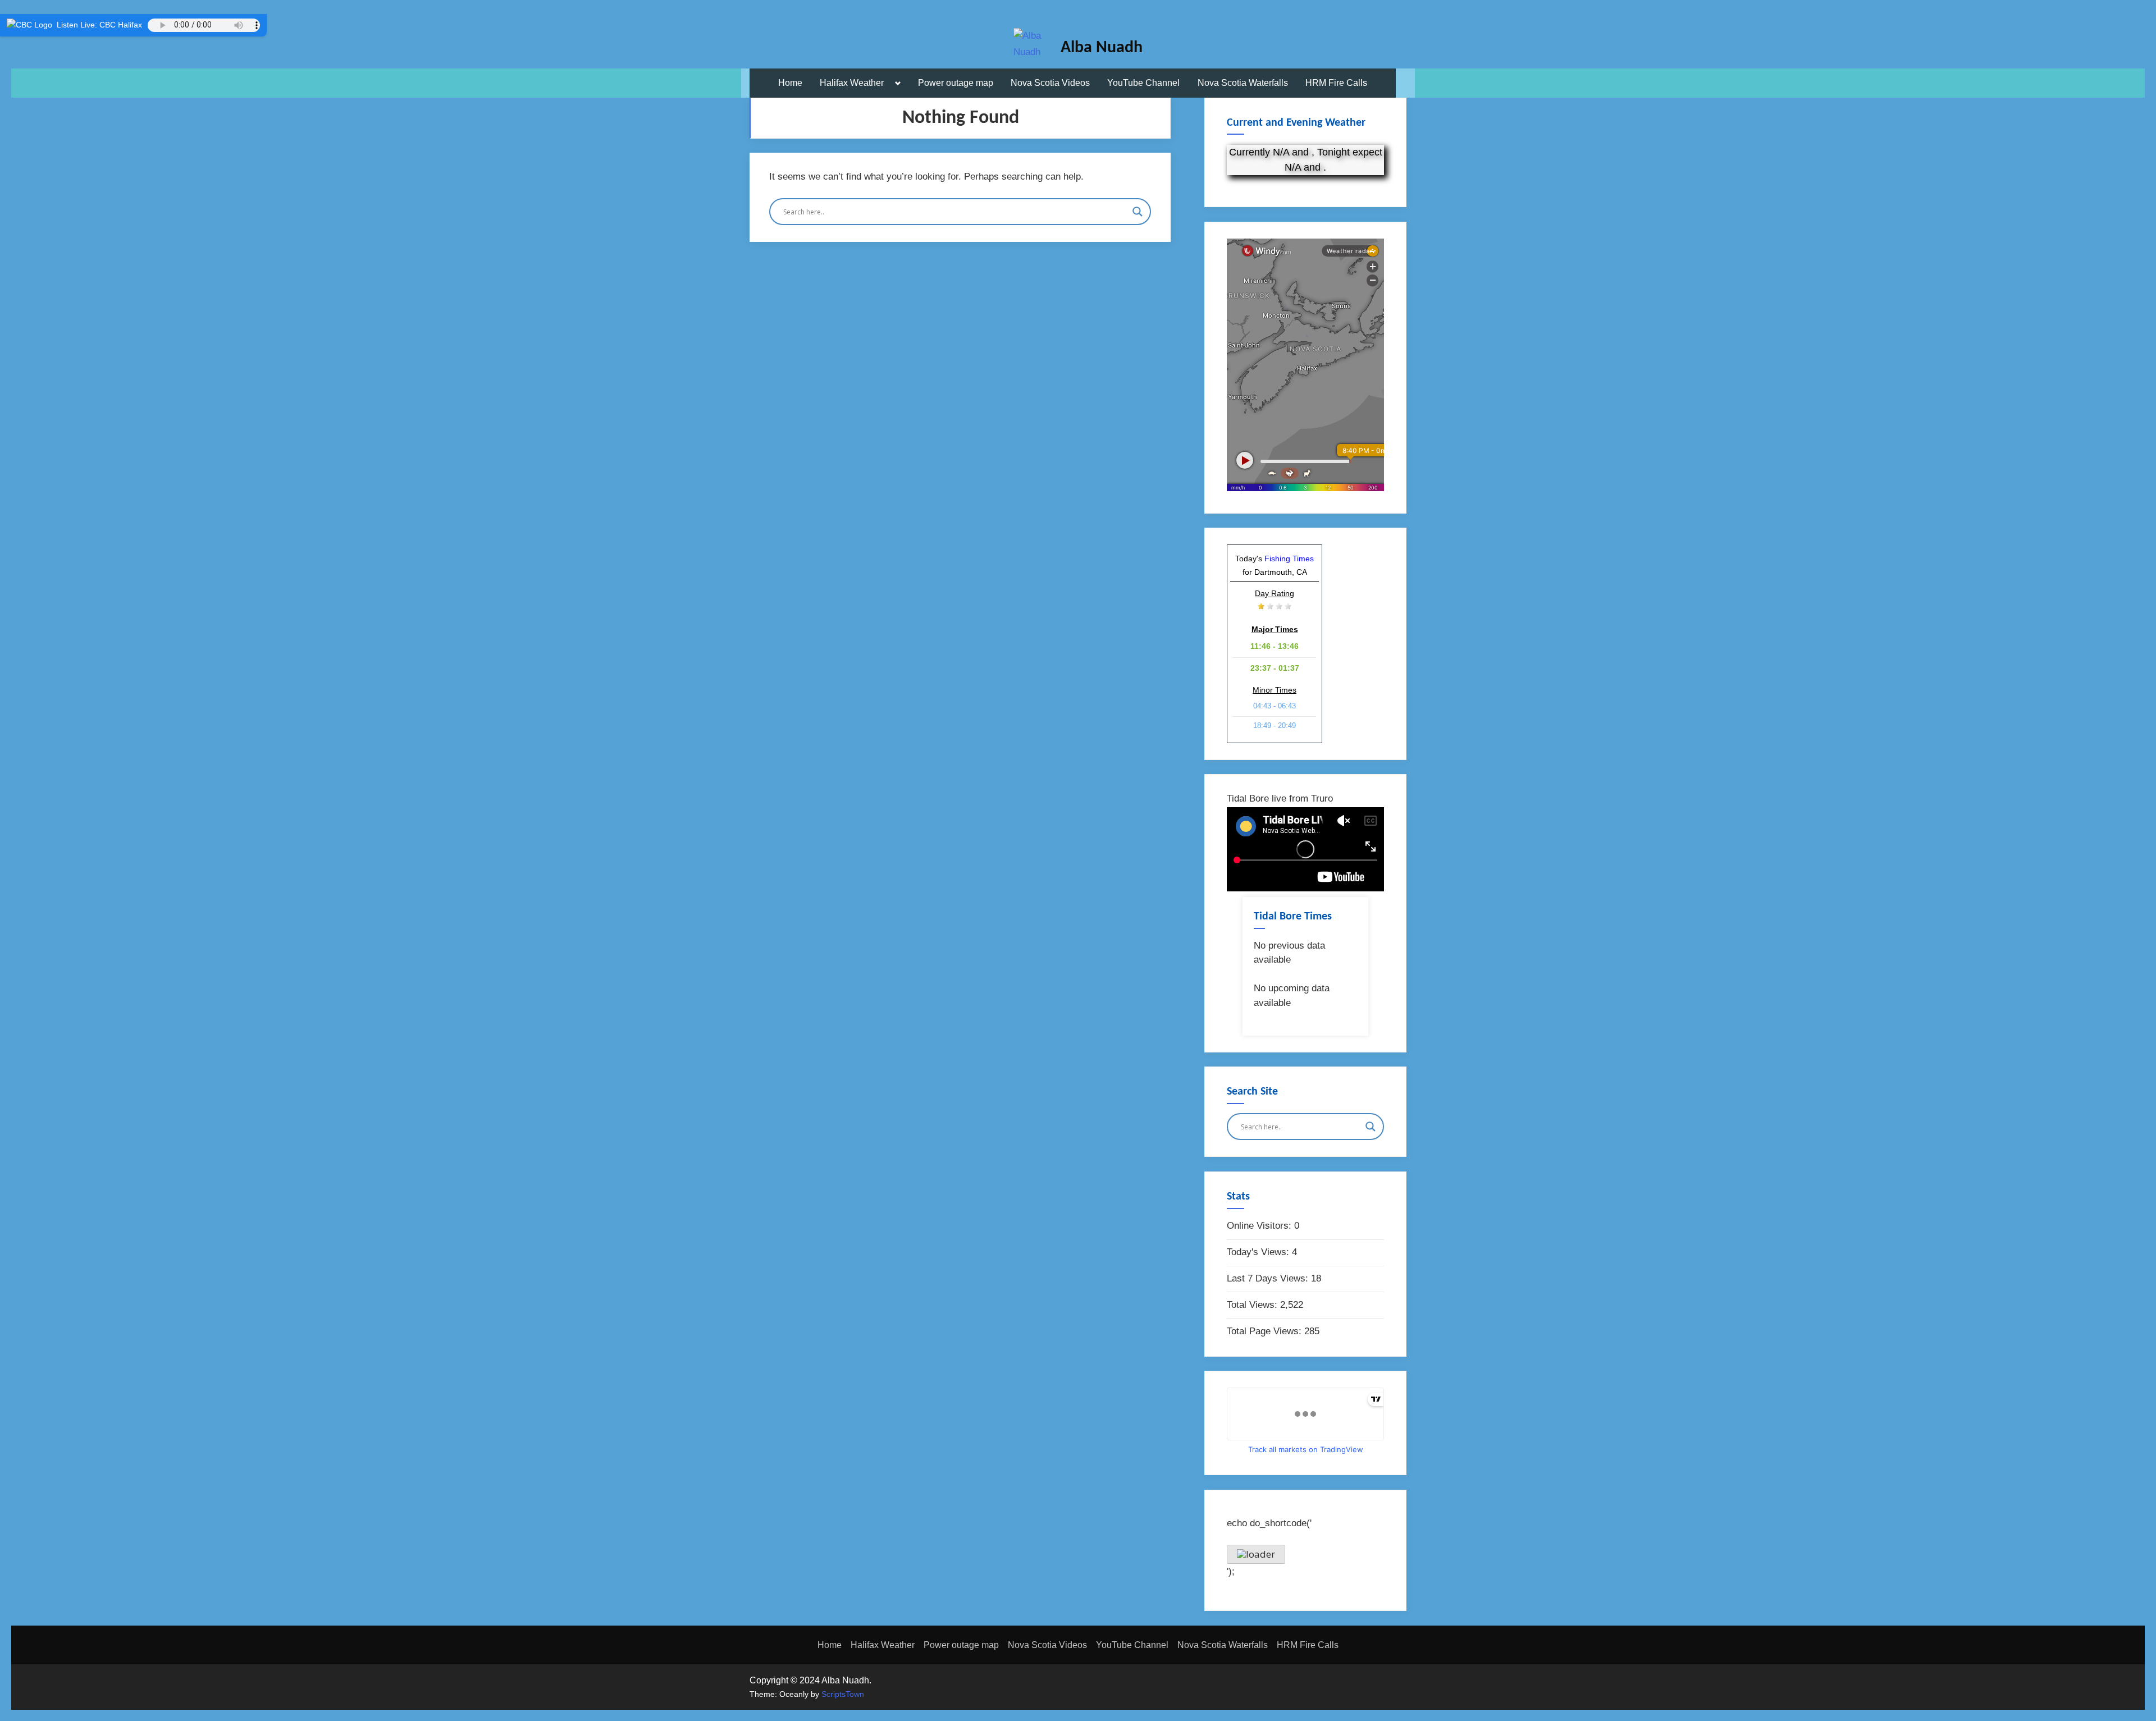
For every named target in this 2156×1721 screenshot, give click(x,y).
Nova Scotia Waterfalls (1243, 83)
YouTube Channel (1143, 83)
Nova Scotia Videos (1050, 83)
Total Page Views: (1266, 1331)
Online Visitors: (1260, 1226)
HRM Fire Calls (1336, 83)
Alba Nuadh (1102, 48)
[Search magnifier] (1138, 212)
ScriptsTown (843, 1694)
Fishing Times (1289, 559)
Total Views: (1253, 1305)
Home (790, 83)
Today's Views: (1259, 1252)
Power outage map (956, 83)
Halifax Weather (852, 83)
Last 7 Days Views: (1269, 1278)
